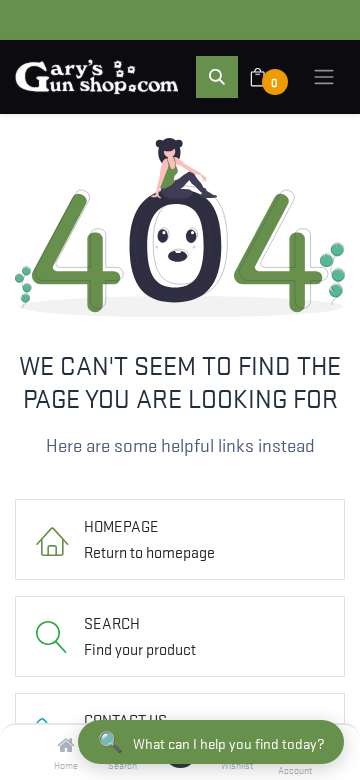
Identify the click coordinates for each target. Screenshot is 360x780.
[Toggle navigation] (324, 77)
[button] (217, 77)
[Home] (66, 745)
